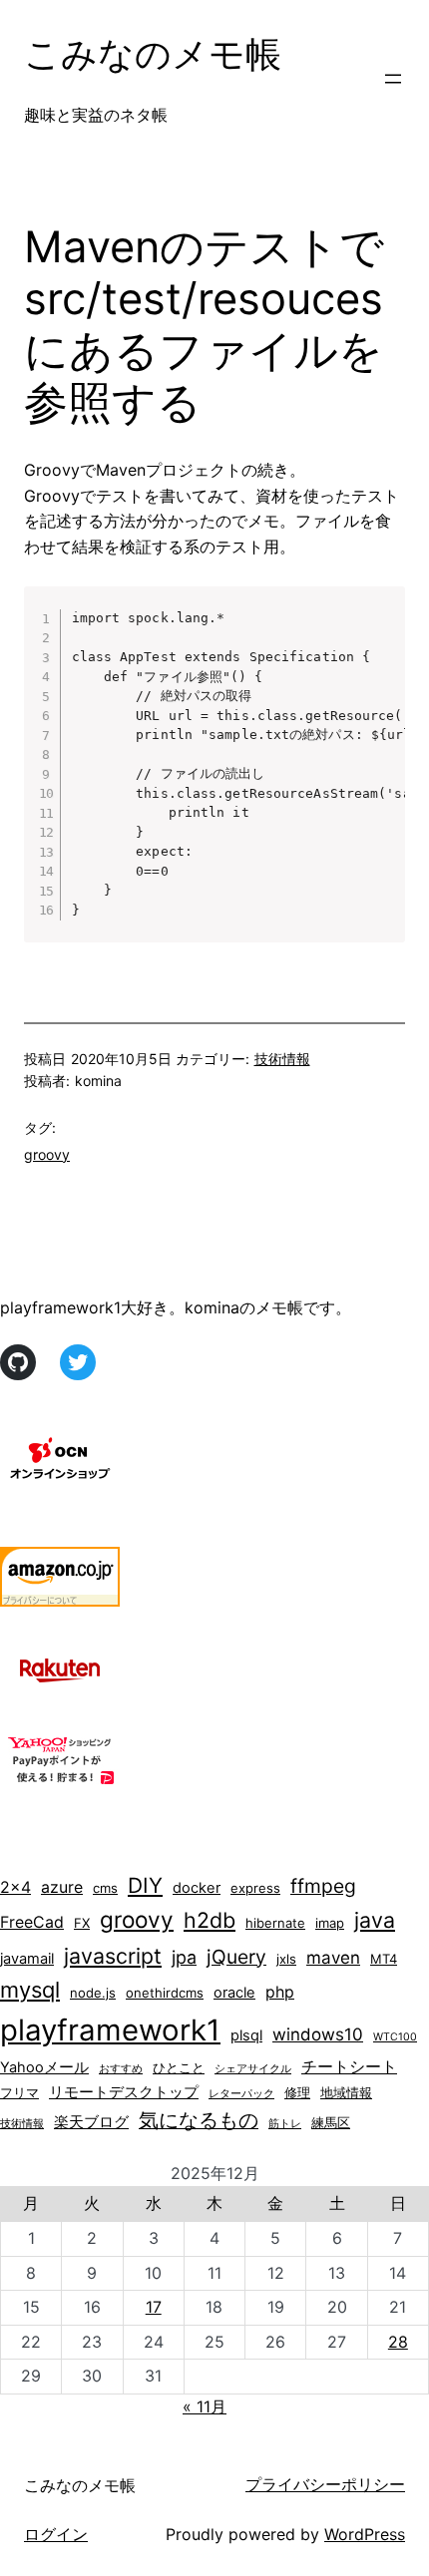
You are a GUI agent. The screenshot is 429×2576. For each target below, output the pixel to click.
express (255, 1888)
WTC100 (395, 2037)
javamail (27, 1959)
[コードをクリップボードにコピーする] (382, 629)
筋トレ (285, 2124)
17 (154, 2307)
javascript (113, 1956)
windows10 (318, 2034)
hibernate (275, 1923)
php (280, 1992)
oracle (234, 1993)
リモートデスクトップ (124, 2092)
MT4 (384, 1959)
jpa (184, 1957)
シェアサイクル (253, 2069)
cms (105, 1888)
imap (330, 1923)
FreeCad (32, 1922)
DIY (145, 1885)
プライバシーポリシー (325, 2484)
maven (333, 1958)
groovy (47, 1154)
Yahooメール (44, 2067)
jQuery (236, 1957)
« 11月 (205, 2406)
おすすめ (121, 2069)
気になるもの (199, 2120)
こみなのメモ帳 (153, 54)
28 (398, 2342)
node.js (93, 1993)
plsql (246, 2035)
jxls (286, 1959)
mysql (30, 1990)
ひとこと (179, 2067)
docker (197, 1888)
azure (62, 1887)
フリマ (19, 2092)
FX (82, 1923)
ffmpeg (323, 1886)
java (375, 1920)
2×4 (15, 1887)
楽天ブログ (91, 2122)
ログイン (56, 2534)
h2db (210, 1920)
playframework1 (110, 2030)
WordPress (365, 2534)
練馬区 (331, 2122)
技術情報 (282, 1059)
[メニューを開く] (393, 79)
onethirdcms (165, 1993)
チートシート (349, 2067)
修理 (297, 2092)
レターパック (241, 2094)
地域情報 (346, 2092)
